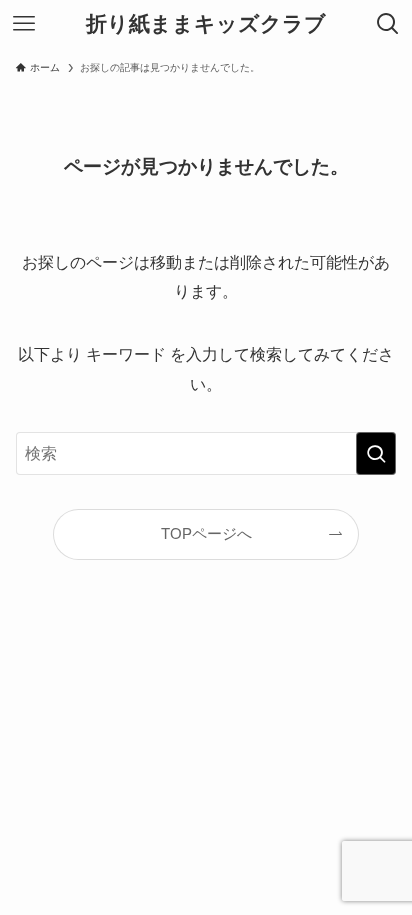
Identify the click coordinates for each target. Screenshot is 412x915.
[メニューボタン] (24, 24)
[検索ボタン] (388, 24)
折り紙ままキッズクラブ (206, 24)
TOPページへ (206, 534)
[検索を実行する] (376, 453)
